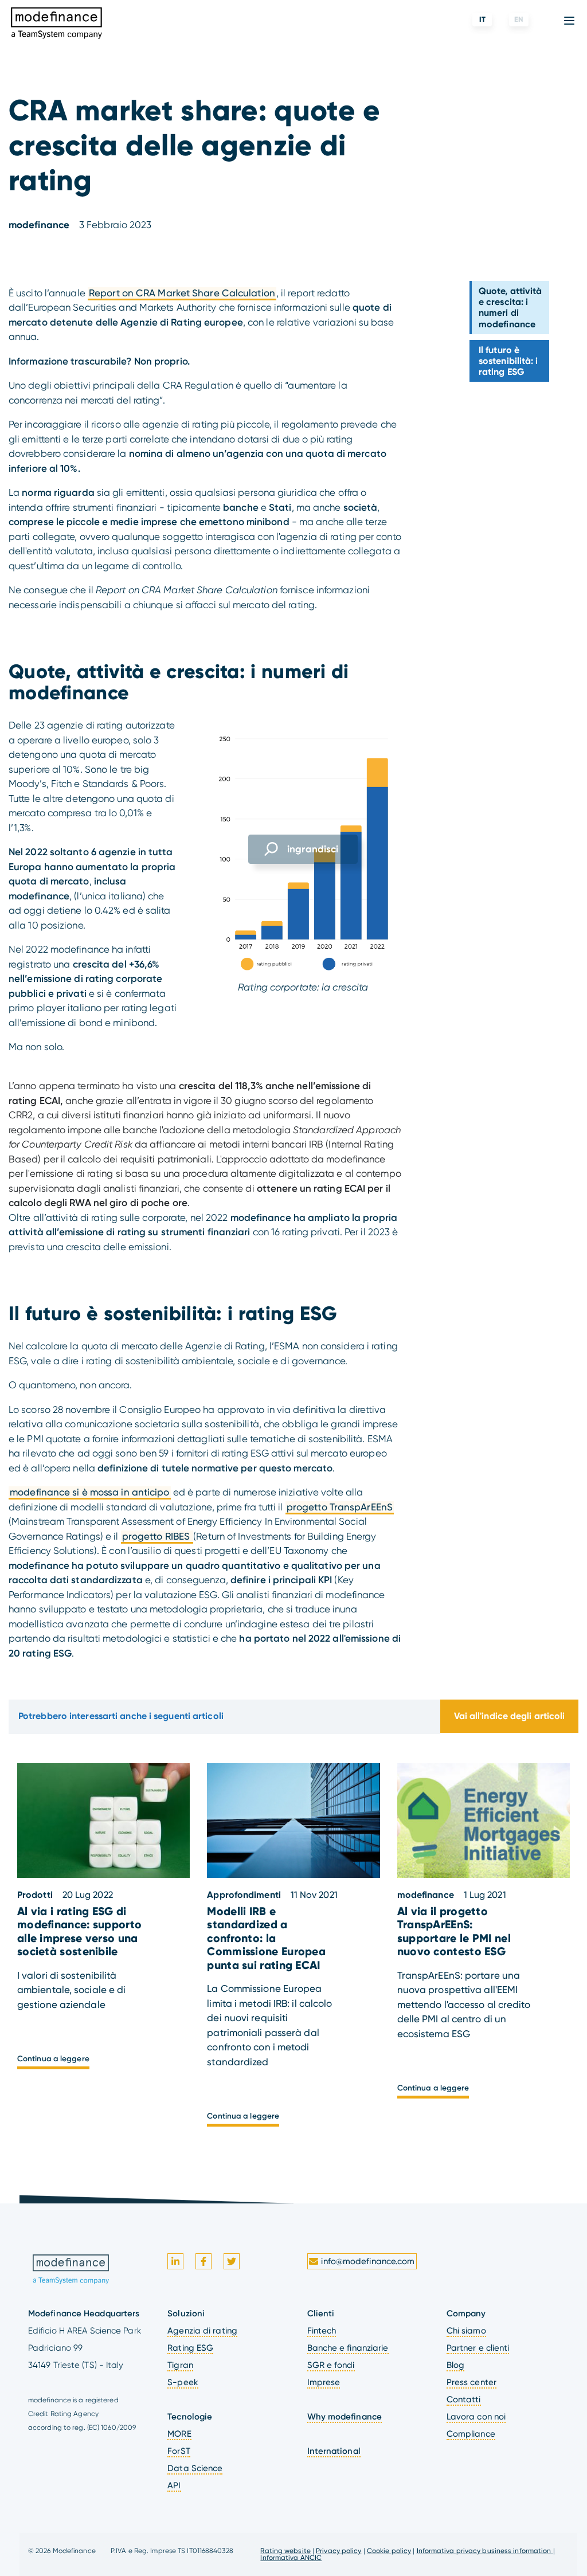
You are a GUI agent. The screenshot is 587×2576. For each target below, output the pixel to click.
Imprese (324, 2382)
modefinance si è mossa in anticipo (89, 1492)
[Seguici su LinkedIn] (175, 2261)
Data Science (195, 2468)
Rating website (285, 2551)
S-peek (183, 2382)
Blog (455, 2365)
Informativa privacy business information (485, 2551)
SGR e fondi (331, 2365)
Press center (471, 2382)
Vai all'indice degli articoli (510, 1716)
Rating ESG (190, 2348)
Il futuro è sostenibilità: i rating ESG (508, 361)
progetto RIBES (157, 1536)
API (174, 2485)
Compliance (471, 2434)
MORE (179, 2434)
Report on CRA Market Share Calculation (182, 293)
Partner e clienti (478, 2348)
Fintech (322, 2331)
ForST (179, 2451)
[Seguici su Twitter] (232, 2261)
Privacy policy (338, 2551)
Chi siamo (466, 2331)
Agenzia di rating (202, 2331)
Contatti (464, 2399)
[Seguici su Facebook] (204, 2261)
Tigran (180, 2365)
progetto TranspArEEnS (340, 1507)
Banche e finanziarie (348, 2348)
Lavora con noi (476, 2417)
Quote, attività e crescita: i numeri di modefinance (510, 308)
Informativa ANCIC (291, 2558)
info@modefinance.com (368, 2261)
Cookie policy (389, 2551)
